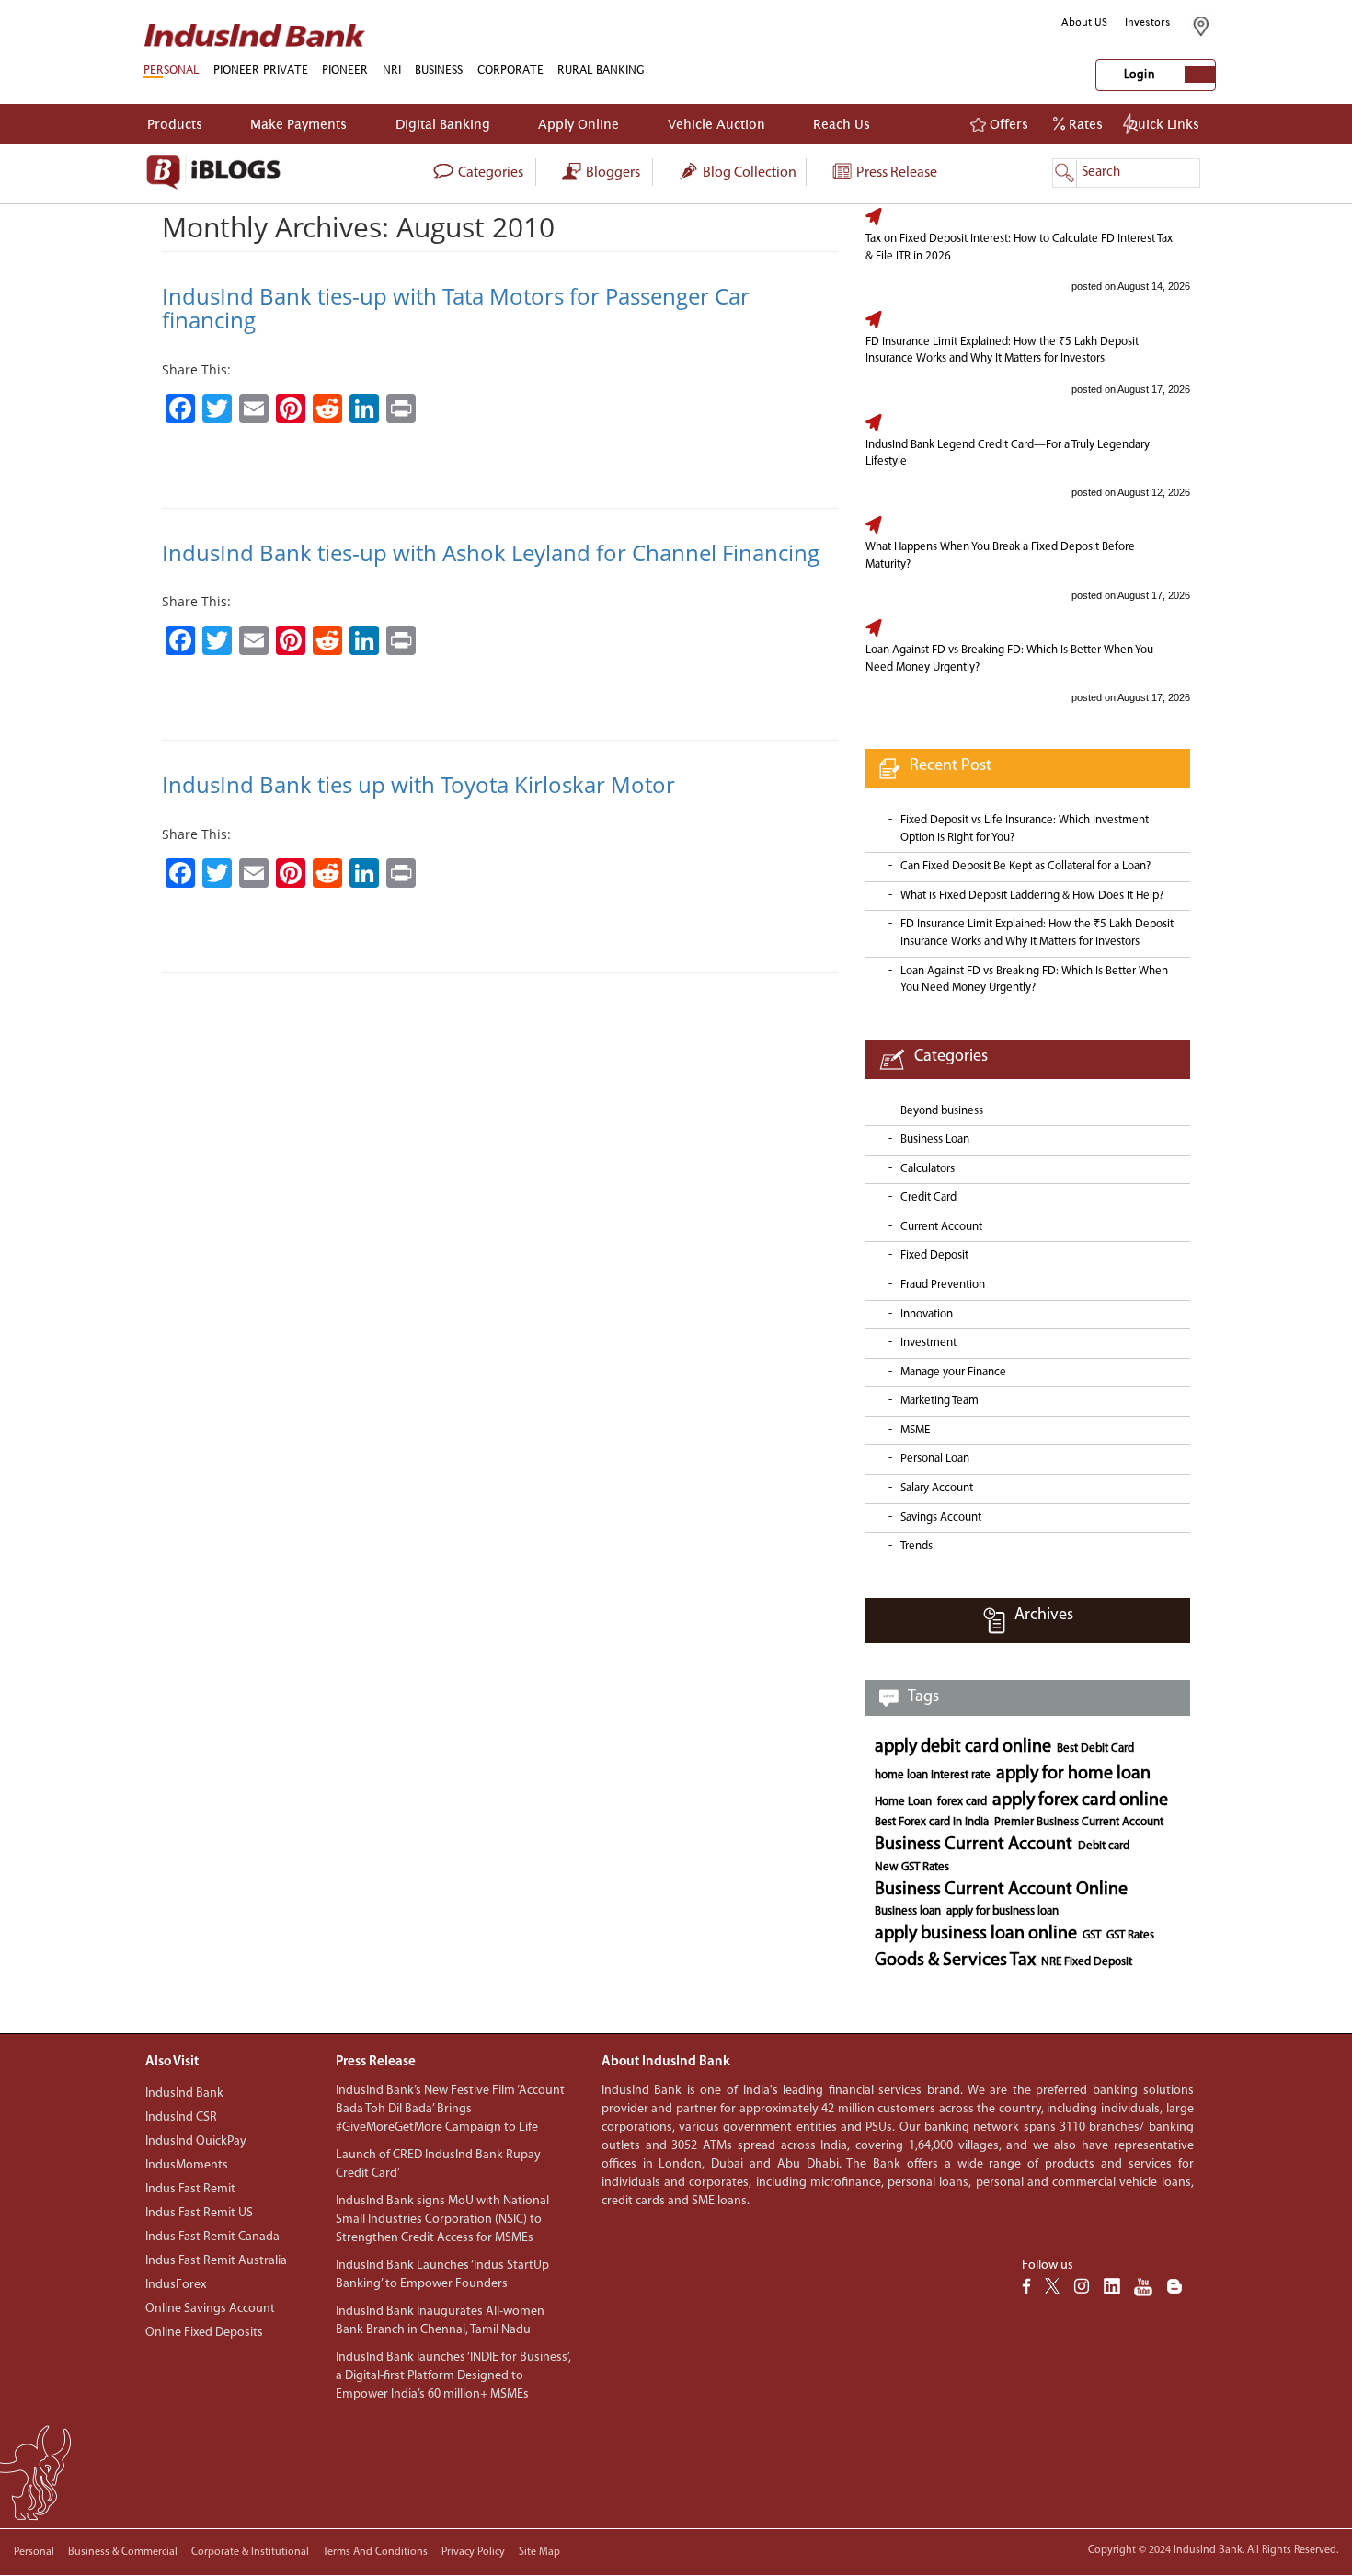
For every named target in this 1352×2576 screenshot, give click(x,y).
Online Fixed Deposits (204, 2333)
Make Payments (298, 124)
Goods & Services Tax (955, 1961)
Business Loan (935, 1139)
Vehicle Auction (716, 124)
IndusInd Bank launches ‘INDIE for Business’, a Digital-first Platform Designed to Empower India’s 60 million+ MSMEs (453, 2376)
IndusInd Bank (184, 2093)
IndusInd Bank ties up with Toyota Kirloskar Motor (418, 784)
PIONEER (345, 69)
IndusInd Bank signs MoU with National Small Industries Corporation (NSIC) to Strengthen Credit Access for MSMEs (442, 2219)
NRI (392, 69)
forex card (962, 1802)
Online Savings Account (210, 2309)
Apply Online (579, 124)
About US (1084, 22)
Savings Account (941, 1518)
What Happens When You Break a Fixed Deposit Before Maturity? (1000, 556)
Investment (928, 1343)
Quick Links (1163, 124)
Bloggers (612, 173)
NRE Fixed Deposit (1087, 1962)
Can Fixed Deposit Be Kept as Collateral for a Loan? (1025, 866)
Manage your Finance (953, 1372)
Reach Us (842, 124)
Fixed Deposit (934, 1255)
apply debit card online (963, 1747)
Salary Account (937, 1488)
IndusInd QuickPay (196, 2141)
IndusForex (176, 2285)
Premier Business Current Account (1079, 1822)
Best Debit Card (1095, 1748)
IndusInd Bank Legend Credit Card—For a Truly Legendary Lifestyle (1008, 454)
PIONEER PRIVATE (261, 69)
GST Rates (1130, 1935)
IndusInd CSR (181, 2117)
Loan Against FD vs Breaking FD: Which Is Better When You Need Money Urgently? (1009, 659)
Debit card (1104, 1846)
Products (175, 124)
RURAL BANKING (601, 69)
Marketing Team (940, 1401)
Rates (1084, 124)
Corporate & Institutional (250, 2552)
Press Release (895, 173)
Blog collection (748, 173)
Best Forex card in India (932, 1822)
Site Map (539, 2552)
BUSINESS (439, 69)
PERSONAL (171, 69)
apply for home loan (1073, 1774)
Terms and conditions (375, 2552)
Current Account (941, 1227)
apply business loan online (976, 1934)
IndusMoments (187, 2165)
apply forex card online (1080, 1800)
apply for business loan (1003, 1911)
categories (489, 173)
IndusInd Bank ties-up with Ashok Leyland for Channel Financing (491, 552)
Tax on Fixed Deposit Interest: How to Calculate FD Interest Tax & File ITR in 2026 (1019, 247)
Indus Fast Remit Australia (216, 2261)
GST (1092, 1935)
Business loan (908, 1911)
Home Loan (903, 1802)
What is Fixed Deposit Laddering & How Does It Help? (1032, 896)
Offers (1007, 124)
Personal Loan (935, 1459)
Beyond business (942, 1111)
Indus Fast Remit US (199, 2213)
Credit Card (928, 1197)
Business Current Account (974, 1845)
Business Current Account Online (1001, 1890)
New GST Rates (912, 1867)
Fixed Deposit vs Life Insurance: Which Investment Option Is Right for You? (1025, 829)
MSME (915, 1430)
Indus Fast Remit (190, 2189)
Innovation (927, 1314)
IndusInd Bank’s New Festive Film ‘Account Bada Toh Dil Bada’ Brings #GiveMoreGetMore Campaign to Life (450, 2109)
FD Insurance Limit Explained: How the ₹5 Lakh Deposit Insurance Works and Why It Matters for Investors (1002, 351)
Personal (34, 2552)
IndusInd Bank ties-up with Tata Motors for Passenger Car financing (456, 308)
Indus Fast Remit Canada (212, 2237)
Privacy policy (473, 2552)
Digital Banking (443, 124)
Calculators (928, 1169)
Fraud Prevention (943, 1285)
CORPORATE (510, 69)
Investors (1148, 22)
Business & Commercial (123, 2552)
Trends (917, 1546)
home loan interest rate (933, 1775)
